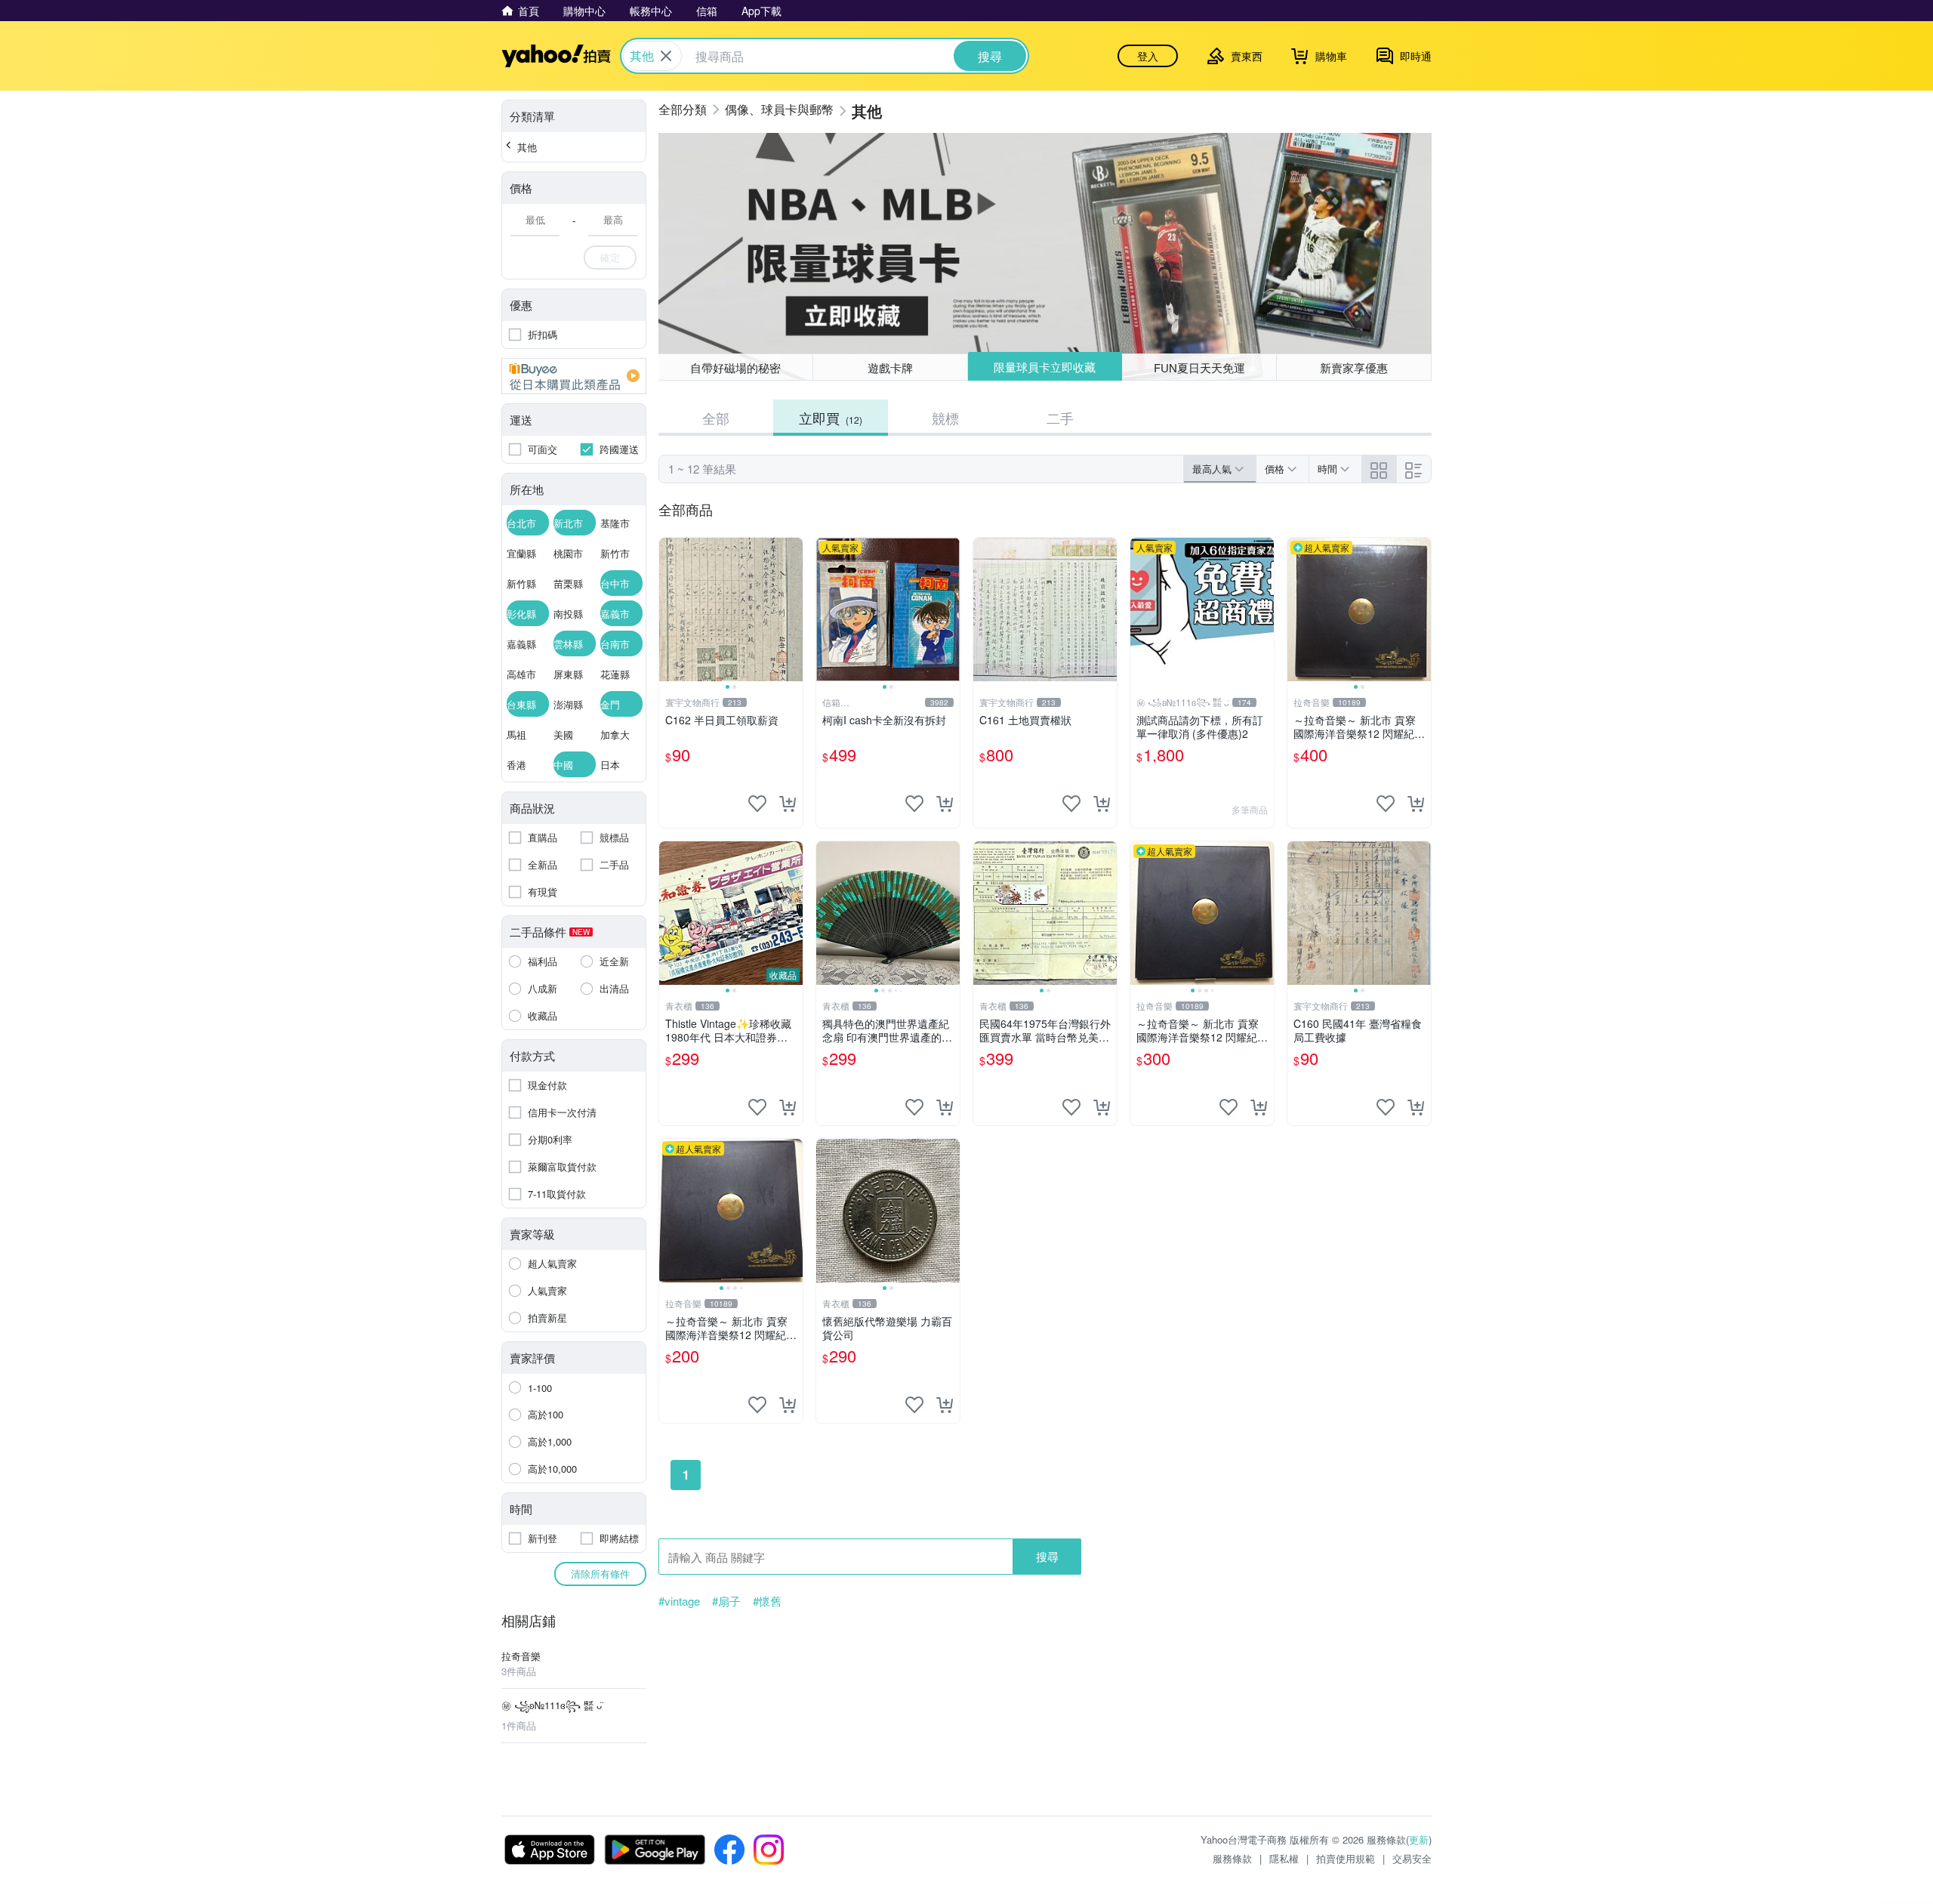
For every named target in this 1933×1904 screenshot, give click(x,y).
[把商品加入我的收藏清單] (757, 804)
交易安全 (1412, 1858)
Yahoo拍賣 (556, 56)
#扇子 (726, 1601)
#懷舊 (767, 1601)
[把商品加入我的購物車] (788, 804)
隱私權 (1284, 1858)
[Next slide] (793, 609)
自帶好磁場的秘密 (735, 367)
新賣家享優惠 (1354, 367)
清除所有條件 (600, 1574)
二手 (1060, 418)
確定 (610, 257)
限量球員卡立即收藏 (1045, 367)
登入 (1148, 56)
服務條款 (1232, 1858)
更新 (1419, 1839)
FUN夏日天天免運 (1199, 367)
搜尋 (1047, 1556)
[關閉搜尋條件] (666, 56)
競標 (945, 418)
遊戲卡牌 (890, 367)
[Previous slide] (669, 609)
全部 (716, 418)
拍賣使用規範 (1346, 1858)
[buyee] (574, 376)
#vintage (679, 1601)
